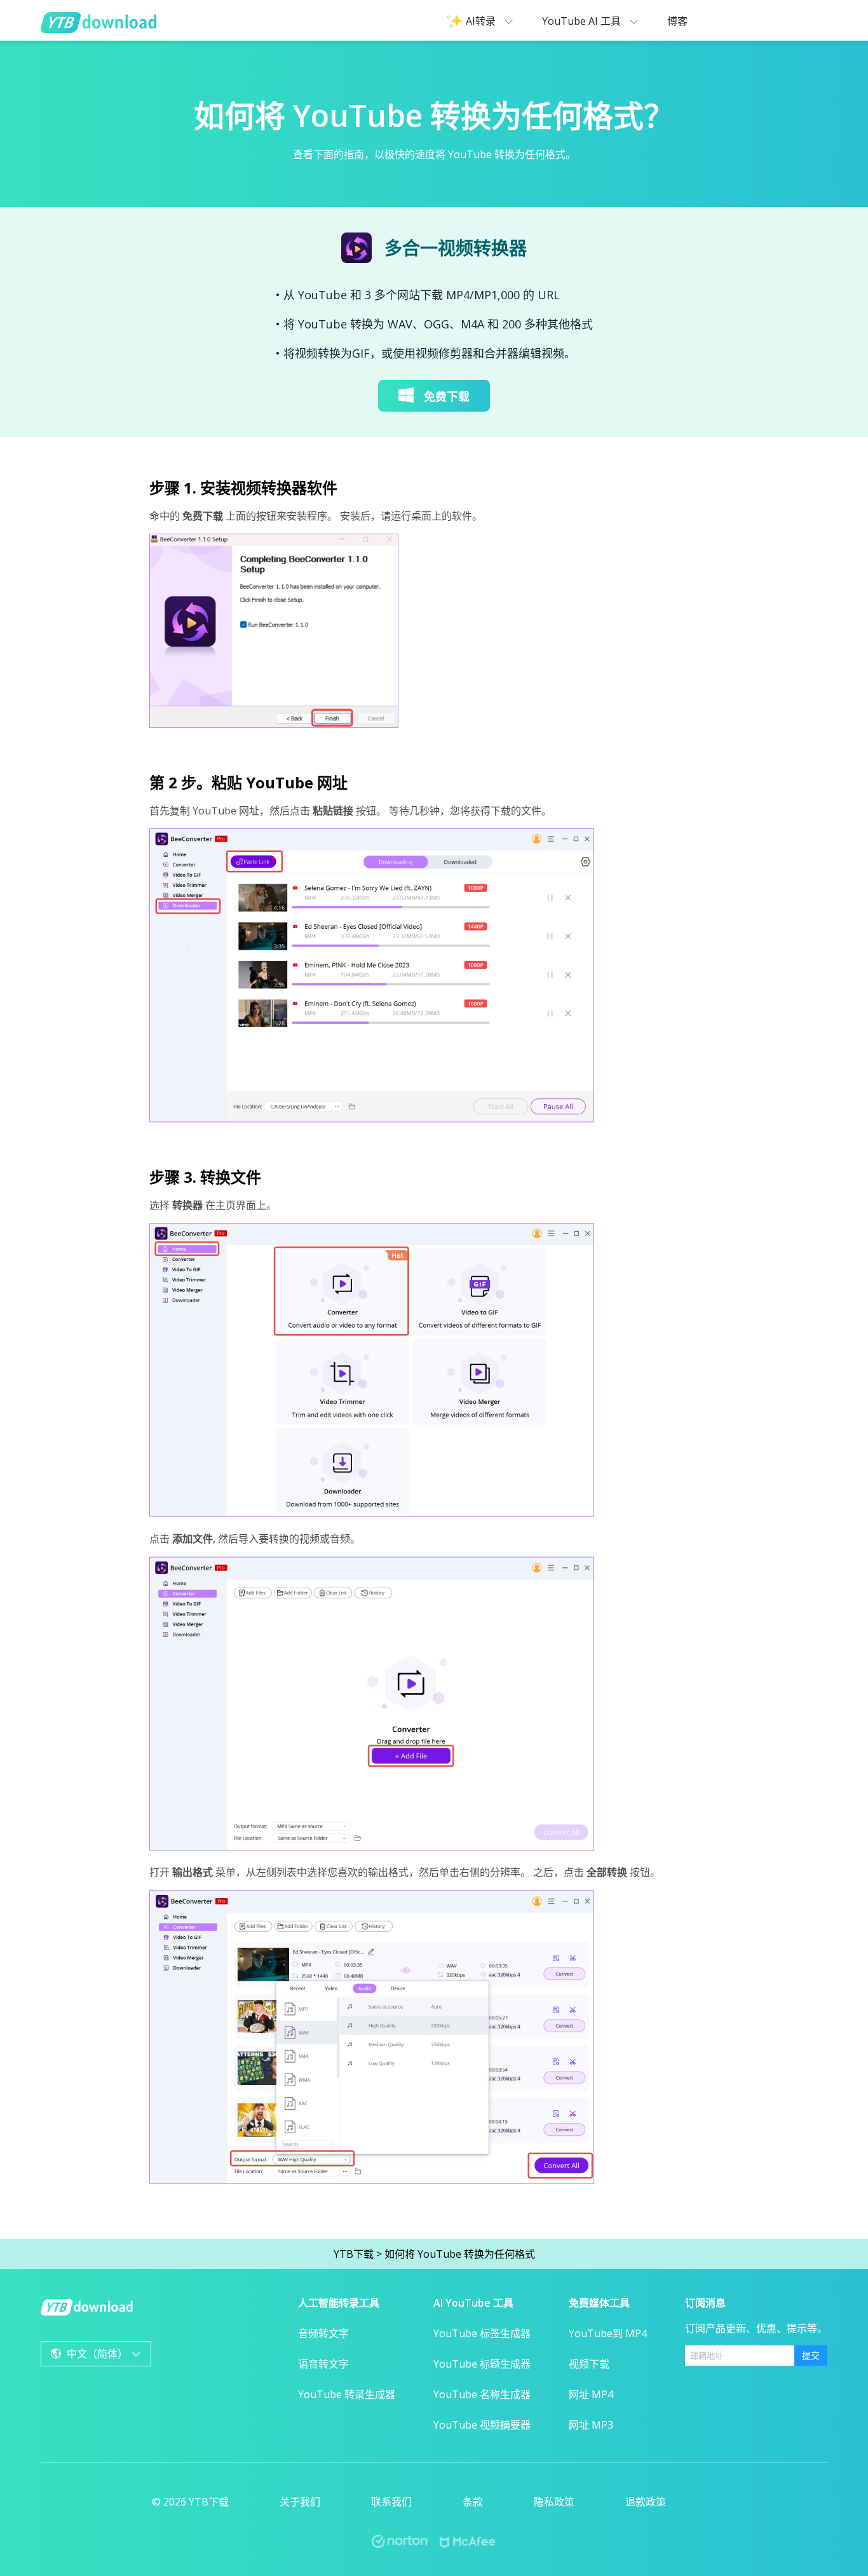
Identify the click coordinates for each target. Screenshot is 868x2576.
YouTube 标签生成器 (482, 2333)
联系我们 (391, 2502)
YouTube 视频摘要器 (482, 2425)
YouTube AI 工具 (583, 21)
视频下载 (589, 2364)
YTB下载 (354, 2254)
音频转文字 (323, 2333)
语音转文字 (323, 2364)
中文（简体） (97, 2354)
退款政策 (646, 2502)
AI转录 (482, 21)
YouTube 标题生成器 (482, 2364)
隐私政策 (554, 2502)
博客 (677, 21)
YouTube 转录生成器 (347, 2394)
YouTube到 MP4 (608, 2333)
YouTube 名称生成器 (482, 2394)
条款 (473, 2502)
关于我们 (300, 2502)
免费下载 (447, 396)
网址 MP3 (591, 2425)
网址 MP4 (591, 2394)
